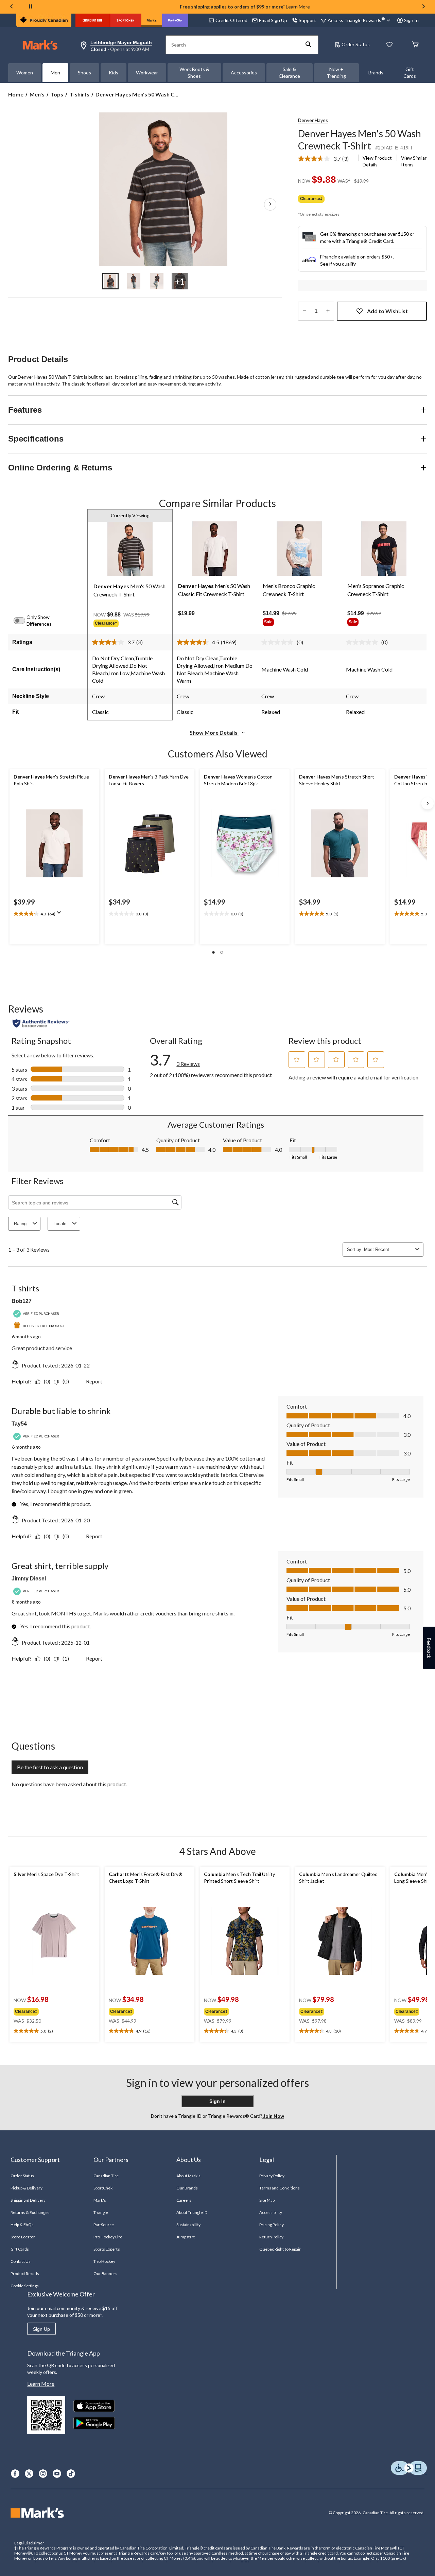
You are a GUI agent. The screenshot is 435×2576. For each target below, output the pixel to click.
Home (16, 94)
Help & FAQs (22, 2225)
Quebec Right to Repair (280, 2249)
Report (94, 1381)
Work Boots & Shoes (194, 73)
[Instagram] (43, 2474)
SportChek (103, 2188)
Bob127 (22, 1301)
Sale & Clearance (289, 73)
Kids (114, 73)
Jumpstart (186, 2237)
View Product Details (377, 161)
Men (55, 73)
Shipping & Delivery (28, 2200)
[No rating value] (279, 642)
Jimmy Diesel (29, 1579)
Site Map (267, 2200)
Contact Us (21, 2261)
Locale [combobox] (60, 1224)
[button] (309, 45)
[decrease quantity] (304, 311)
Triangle (101, 2212)
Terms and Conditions (280, 2188)
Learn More (298, 7)
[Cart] (415, 45)
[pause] (31, 7)
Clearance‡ (311, 199)
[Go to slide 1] (110, 281)
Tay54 (19, 1424)
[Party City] (175, 20)
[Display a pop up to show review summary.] (60, 915)
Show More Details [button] (214, 732)
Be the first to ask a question (50, 1767)
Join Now (273, 2116)
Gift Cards (410, 73)
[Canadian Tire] (93, 20)
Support (307, 20)
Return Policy (272, 2237)
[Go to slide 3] (157, 281)
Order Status (356, 44)
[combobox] (388, 1249)
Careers (184, 2200)
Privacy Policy (272, 2176)
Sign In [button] (411, 20)
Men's (37, 94)
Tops (57, 94)
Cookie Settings (25, 2286)
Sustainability (188, 2225)
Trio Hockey (104, 2261)
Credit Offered (231, 20)
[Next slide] (423, 7)
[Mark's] (152, 20)
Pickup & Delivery (27, 2188)
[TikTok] (71, 2474)
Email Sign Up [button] (273, 20)
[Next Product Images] (270, 204)
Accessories (244, 73)
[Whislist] (389, 45)
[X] (29, 2474)
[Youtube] (57, 2474)
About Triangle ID (192, 2212)
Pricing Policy (272, 2225)
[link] (326, 159)
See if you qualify (338, 264)
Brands (376, 73)
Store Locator (23, 2237)
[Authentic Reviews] (41, 1023)
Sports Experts (107, 2249)
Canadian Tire (106, 2176)
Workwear (147, 73)
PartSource (104, 2225)
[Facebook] (15, 2474)
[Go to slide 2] (134, 281)
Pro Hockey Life (108, 2237)
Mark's (100, 2200)
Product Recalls (25, 2274)
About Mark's (188, 2176)
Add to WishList (387, 311)
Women (25, 73)
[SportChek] (126, 20)
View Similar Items (414, 161)
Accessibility (271, 2212)
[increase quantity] (328, 311)
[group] (130, 624)
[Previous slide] (12, 7)
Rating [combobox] (20, 1224)
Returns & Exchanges (30, 2212)
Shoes (84, 73)
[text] (54, 914)
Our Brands (187, 2188)
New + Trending (336, 73)
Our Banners (105, 2274)
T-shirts (79, 94)
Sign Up (41, 2329)
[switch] (23, 621)
